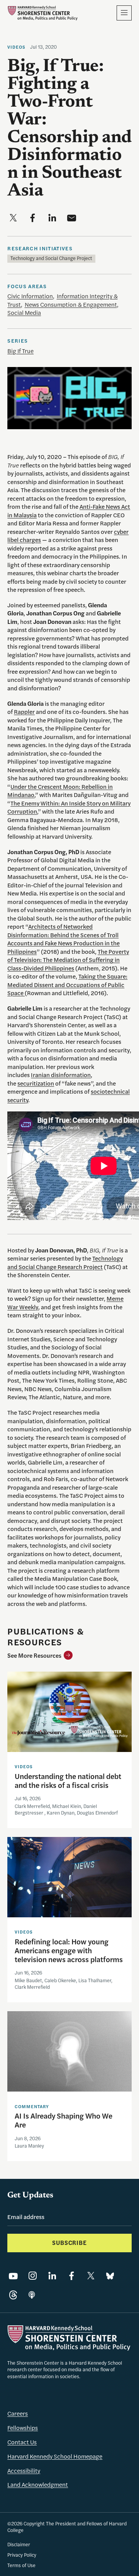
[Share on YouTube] (13, 2276)
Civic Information (30, 296)
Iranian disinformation (61, 1075)
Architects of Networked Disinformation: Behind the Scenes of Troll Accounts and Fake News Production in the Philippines (64, 939)
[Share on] (32, 2295)
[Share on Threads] (13, 2295)
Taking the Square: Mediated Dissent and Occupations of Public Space (67, 985)
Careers (18, 2413)
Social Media (24, 313)
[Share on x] (13, 218)
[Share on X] (91, 2276)
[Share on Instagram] (33, 2276)
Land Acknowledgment (38, 2484)
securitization (36, 1083)
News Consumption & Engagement (71, 304)
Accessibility (24, 2471)
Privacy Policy (22, 2555)
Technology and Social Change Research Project (65, 1263)
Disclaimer (19, 2544)
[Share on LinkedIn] (52, 2276)
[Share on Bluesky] (110, 2276)
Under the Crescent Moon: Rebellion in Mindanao (60, 791)
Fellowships (23, 2428)
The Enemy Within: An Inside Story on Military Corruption (69, 807)
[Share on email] (72, 218)
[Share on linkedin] (52, 218)
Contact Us (22, 2442)
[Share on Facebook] (72, 2276)
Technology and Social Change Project (51, 258)
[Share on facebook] (33, 218)
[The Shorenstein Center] (42, 13)
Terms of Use (21, 2565)
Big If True (20, 351)
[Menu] (124, 13)
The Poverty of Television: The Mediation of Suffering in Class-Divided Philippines (68, 960)
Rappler (24, 712)
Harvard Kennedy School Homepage (55, 2456)
